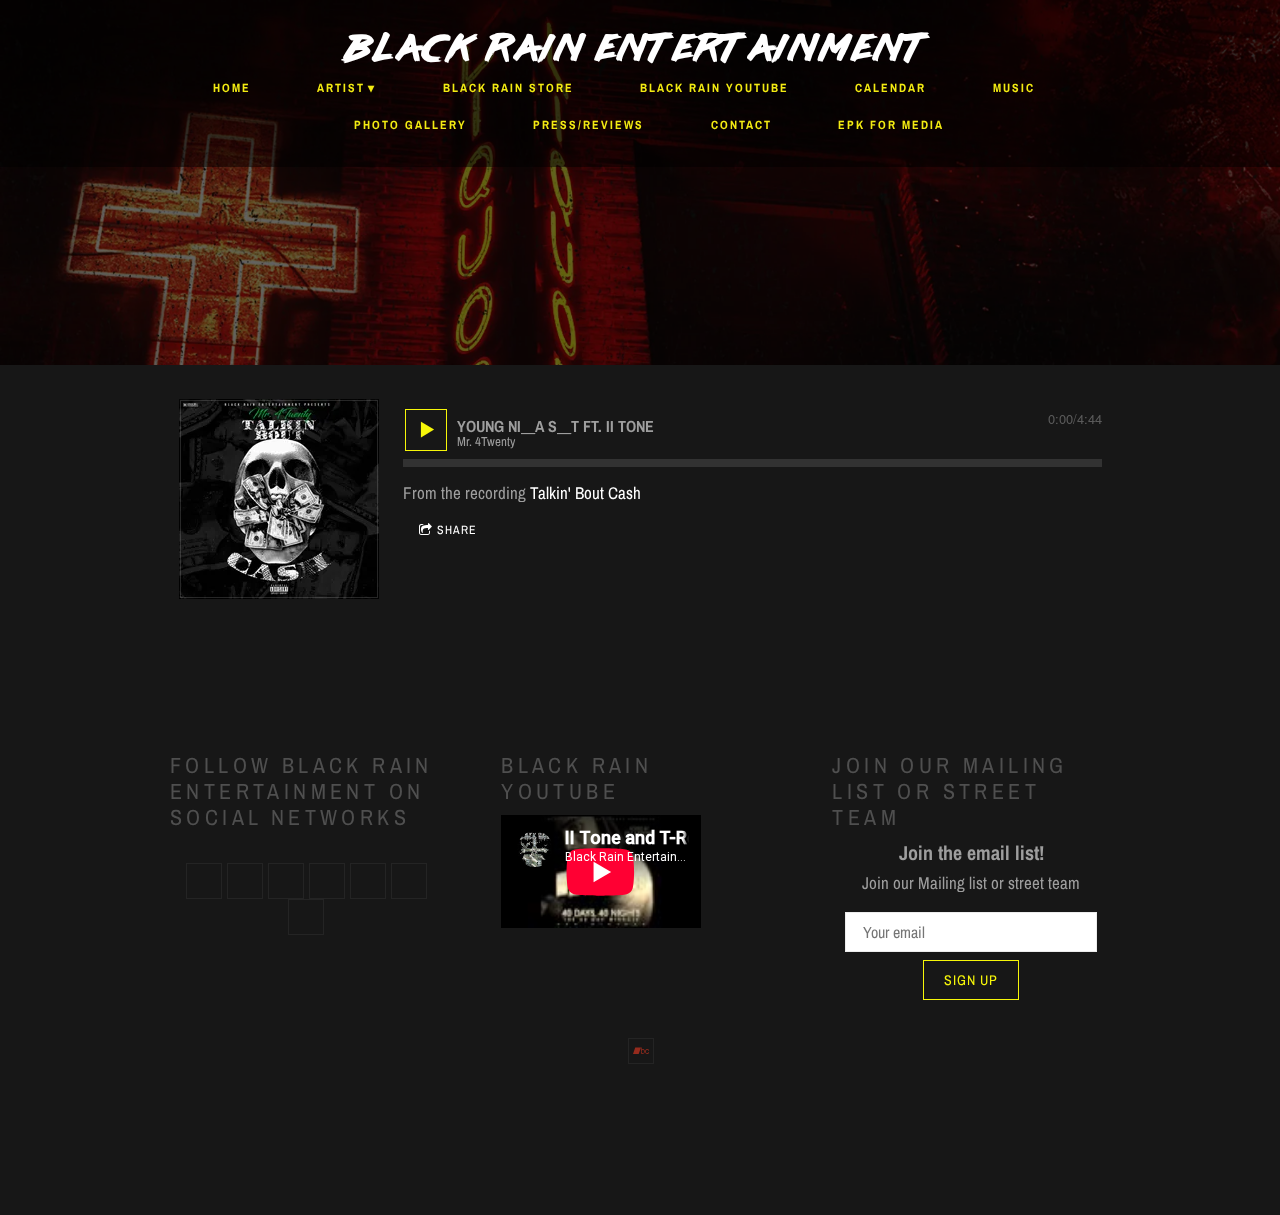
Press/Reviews (588, 125)
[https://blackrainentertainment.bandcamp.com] (306, 917)
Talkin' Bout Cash (585, 492)
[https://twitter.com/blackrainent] (327, 881)
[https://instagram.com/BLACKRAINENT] (368, 881)
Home (232, 88)
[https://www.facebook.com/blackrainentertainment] (286, 881)
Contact (741, 125)
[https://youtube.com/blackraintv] (245, 881)
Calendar (890, 88)
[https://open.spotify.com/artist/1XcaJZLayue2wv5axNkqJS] (204, 881)
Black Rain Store (508, 88)
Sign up (971, 980)
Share (457, 530)
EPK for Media (891, 125)
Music (1014, 88)
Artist (341, 88)
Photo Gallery (410, 125)
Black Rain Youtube (714, 88)
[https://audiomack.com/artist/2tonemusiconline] (409, 881)
